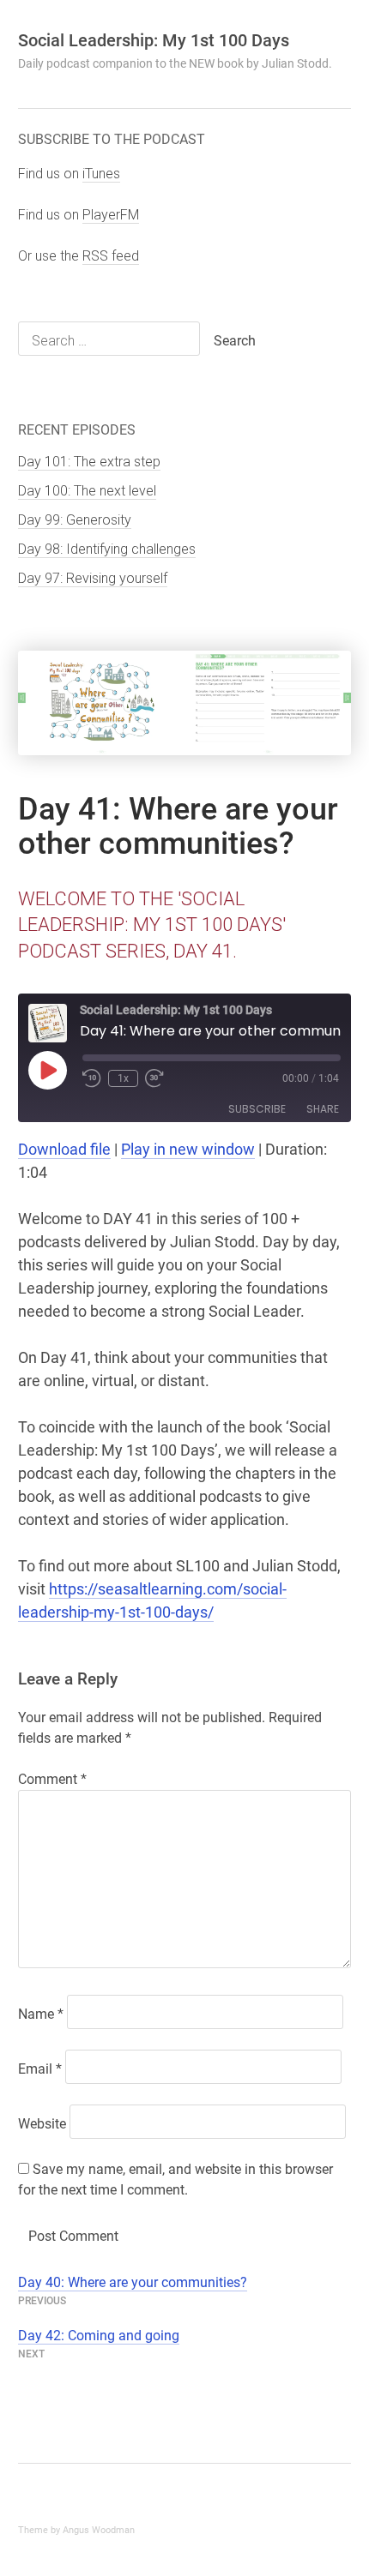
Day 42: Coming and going (99, 2336)
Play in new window (188, 1149)
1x (123, 1078)
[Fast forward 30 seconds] (155, 1078)
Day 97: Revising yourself (93, 578)
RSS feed (111, 256)
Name (41, 2014)
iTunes (101, 174)
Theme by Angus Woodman (76, 2530)
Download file (64, 1149)
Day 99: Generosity (75, 520)
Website (42, 2124)
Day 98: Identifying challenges (107, 549)
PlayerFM (111, 215)
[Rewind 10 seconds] (92, 1078)
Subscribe (257, 1109)
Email (40, 2069)
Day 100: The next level (87, 491)
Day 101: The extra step (89, 462)
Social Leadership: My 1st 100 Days (154, 40)
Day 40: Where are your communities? (133, 2282)
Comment (52, 1779)
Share (323, 1109)
